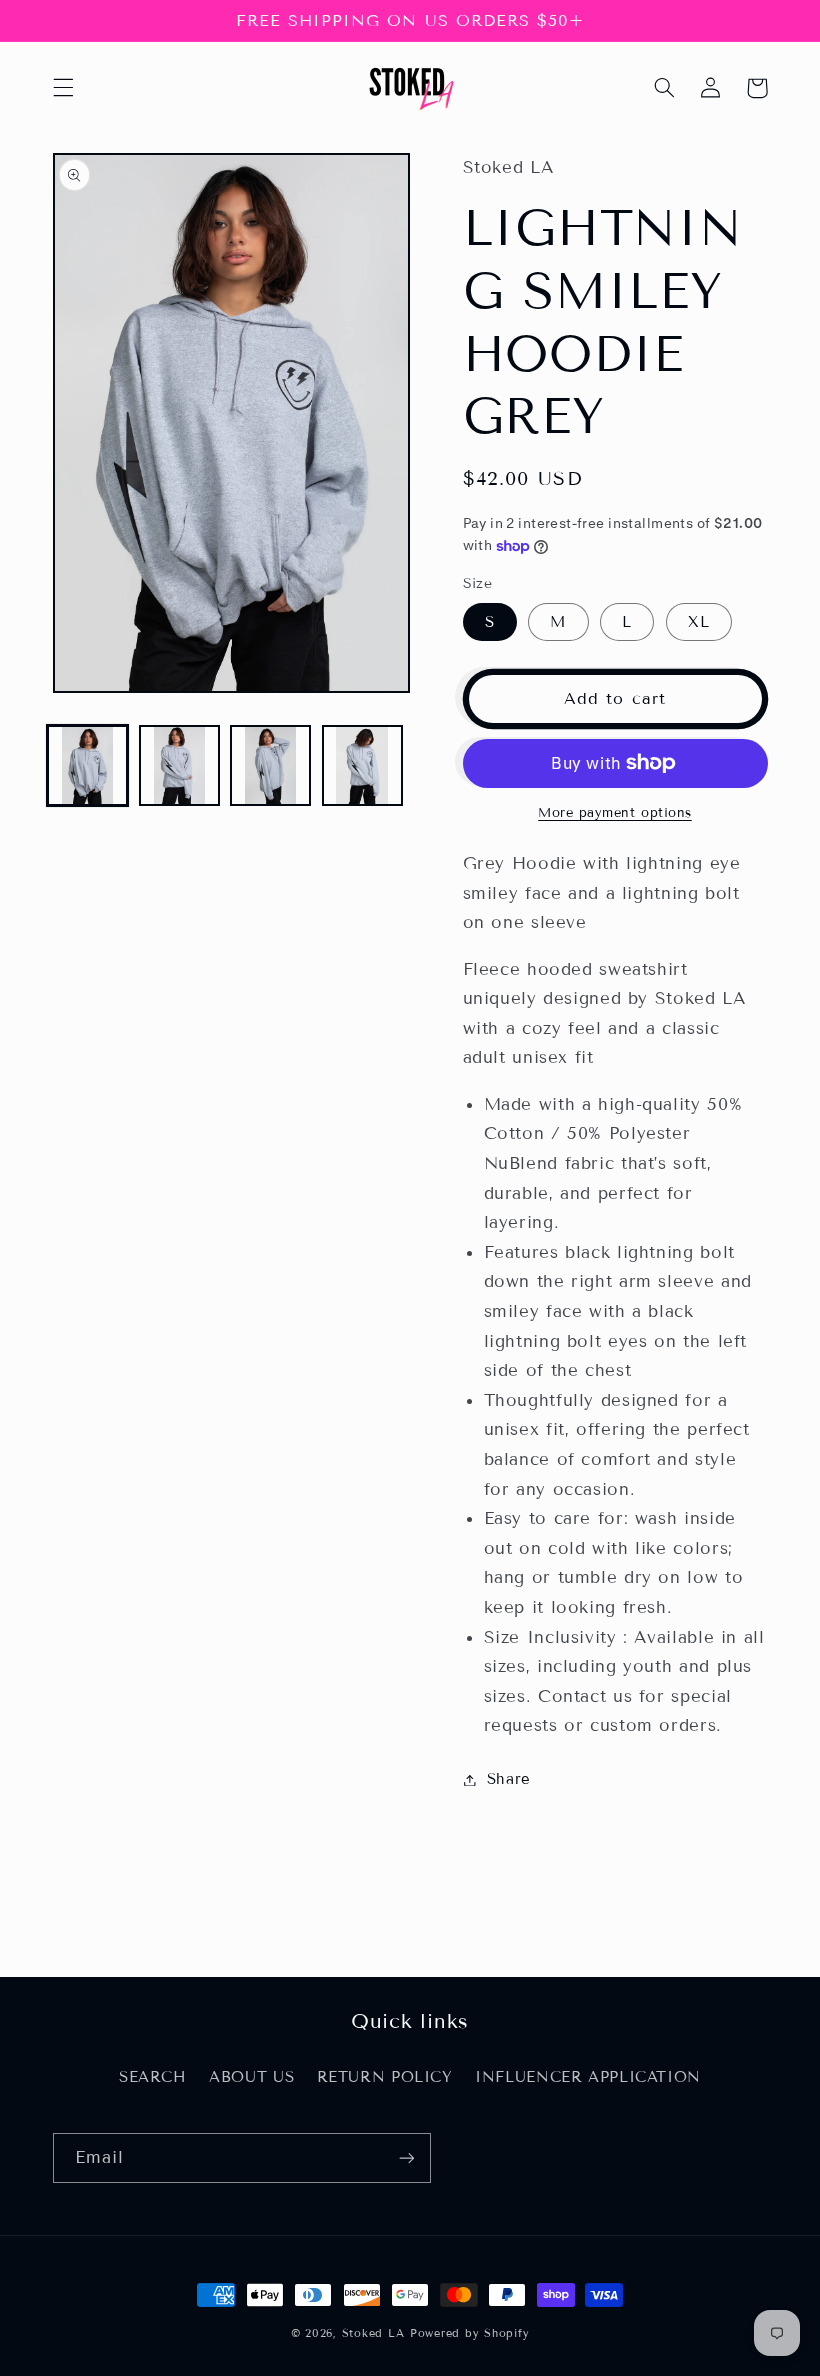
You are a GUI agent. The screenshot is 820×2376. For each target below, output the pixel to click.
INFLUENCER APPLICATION (588, 2077)
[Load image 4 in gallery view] (362, 765)
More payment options (615, 813)
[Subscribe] (406, 2157)
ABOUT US (251, 2077)
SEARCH (153, 2077)
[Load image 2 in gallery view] (179, 765)
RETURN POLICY (385, 2077)
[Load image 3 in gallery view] (270, 765)
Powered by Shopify (469, 2333)
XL (699, 622)
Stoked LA (373, 2333)
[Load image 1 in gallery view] (87, 765)
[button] (63, 88)
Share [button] (509, 1779)
